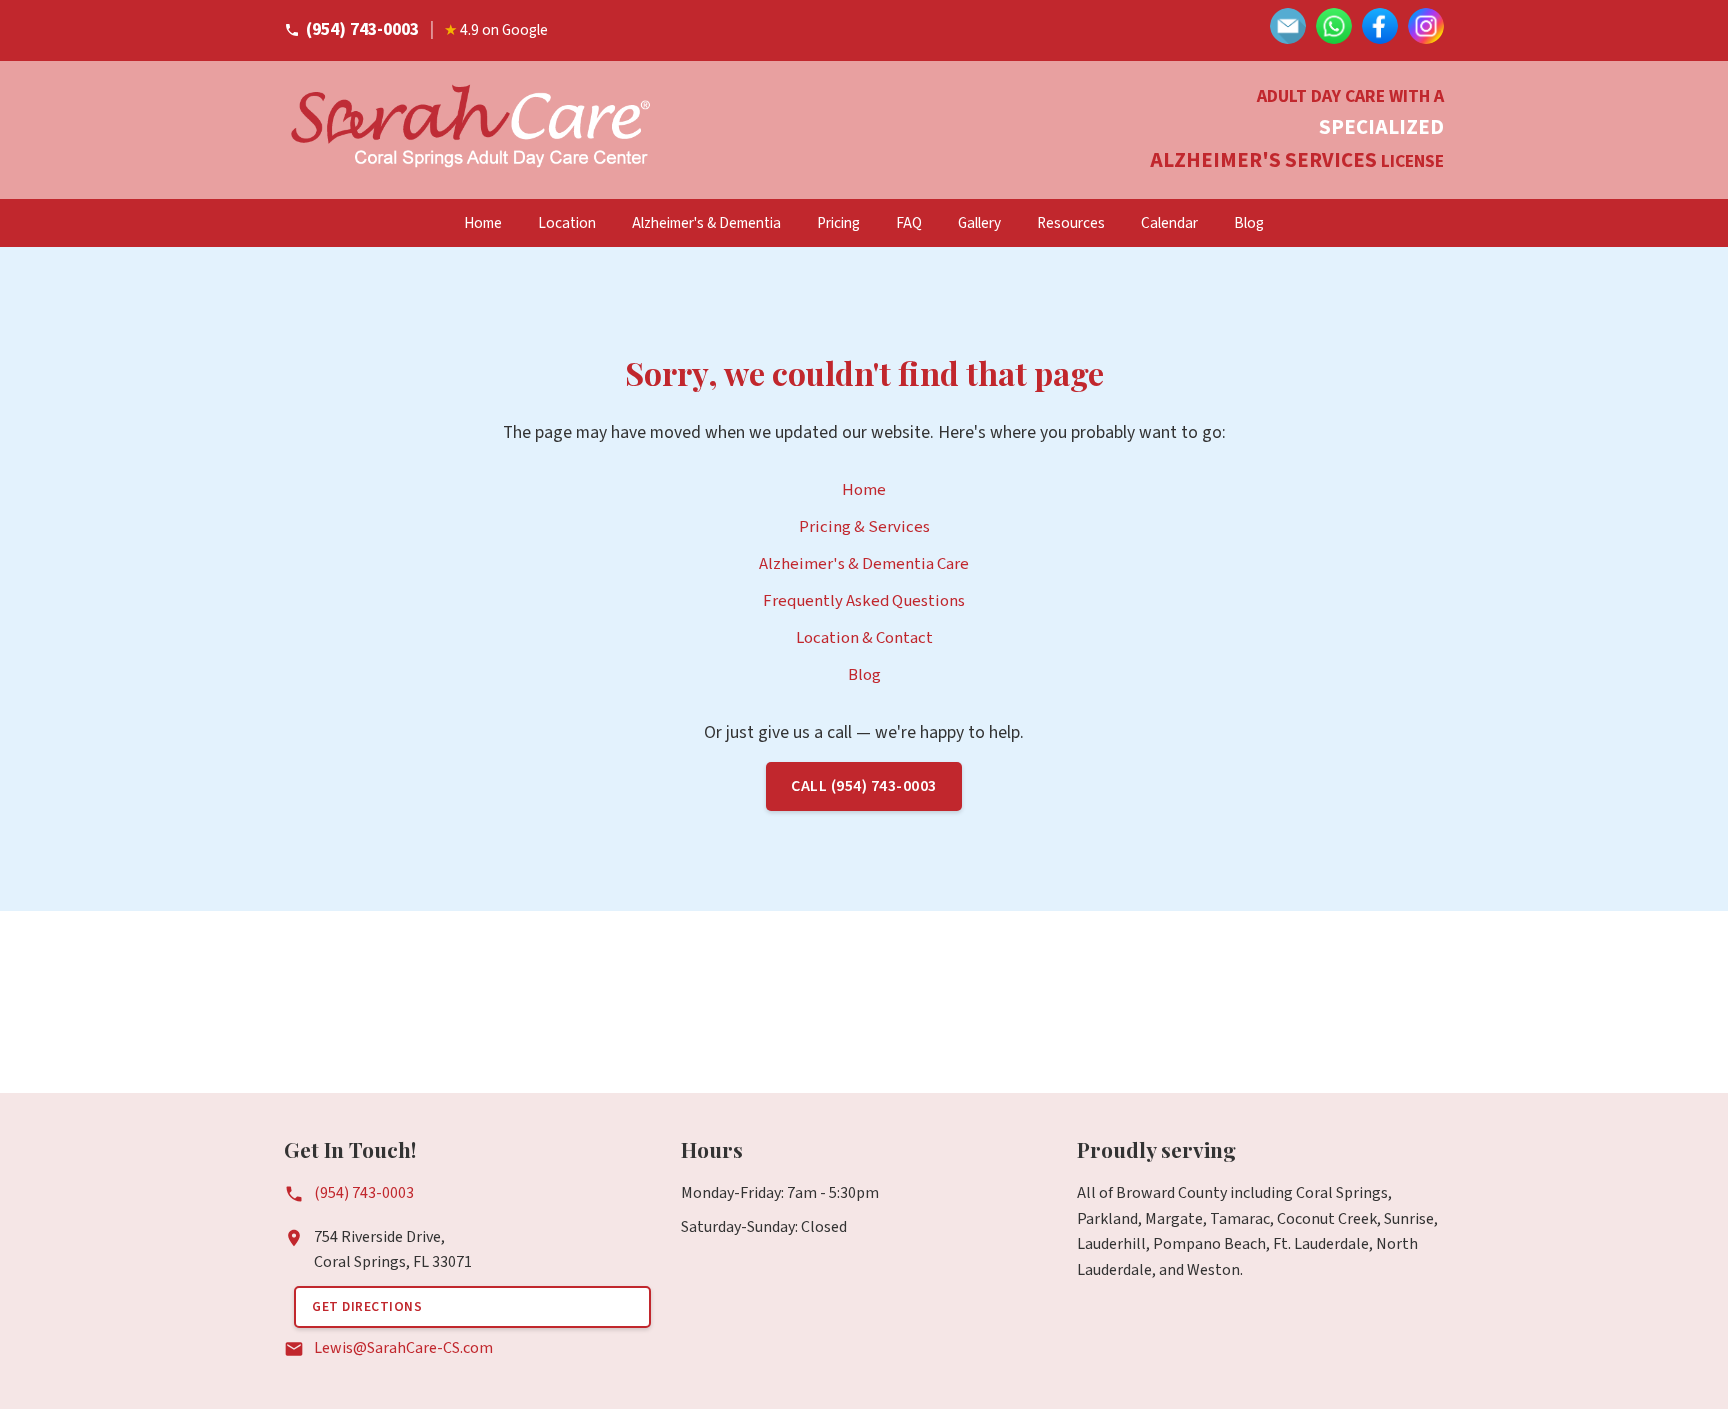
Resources (1071, 223)
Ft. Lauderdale (1321, 1244)
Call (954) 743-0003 (864, 786)
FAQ (909, 223)
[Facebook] (1380, 30)
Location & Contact (864, 638)
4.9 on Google (496, 30)
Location (567, 223)
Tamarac (1240, 1219)
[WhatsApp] (1334, 30)
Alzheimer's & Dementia (706, 223)
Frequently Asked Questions (864, 601)
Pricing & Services (864, 527)
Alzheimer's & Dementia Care (864, 564)
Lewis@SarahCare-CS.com (403, 1348)
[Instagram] (1426, 30)
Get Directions (367, 1306)
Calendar (1169, 223)
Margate (1174, 1219)
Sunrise (1409, 1219)
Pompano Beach (1209, 1244)
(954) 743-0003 (362, 29)
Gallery (979, 223)
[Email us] (1288, 30)
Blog (1249, 223)
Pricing (838, 223)
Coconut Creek (1327, 1219)
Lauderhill (1111, 1244)
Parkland (1107, 1219)
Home (483, 223)
